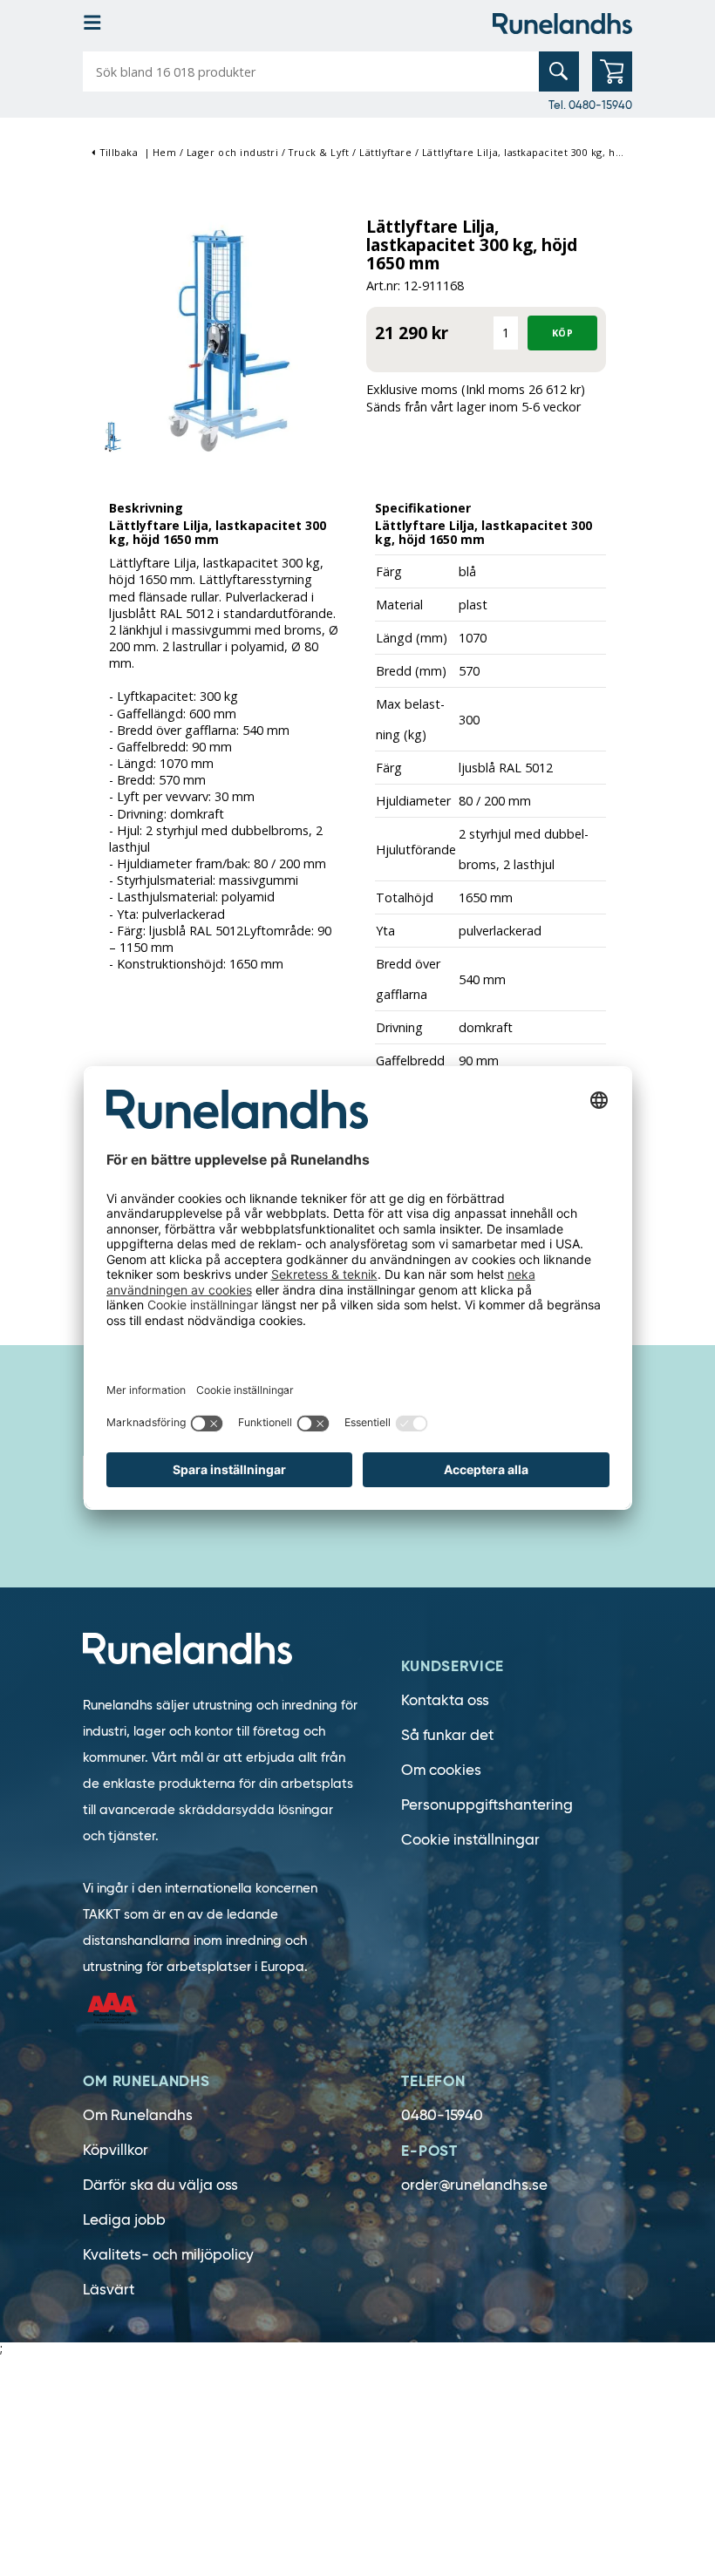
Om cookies (441, 1770)
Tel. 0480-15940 (590, 105)
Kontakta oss (445, 1700)
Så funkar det (447, 1735)
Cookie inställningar (470, 1840)
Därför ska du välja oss (160, 2185)
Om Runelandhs (138, 2115)
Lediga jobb (124, 2220)
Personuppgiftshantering (487, 1805)
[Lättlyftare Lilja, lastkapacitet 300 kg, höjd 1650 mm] (220, 332)
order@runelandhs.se (474, 2185)
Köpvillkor (116, 2150)
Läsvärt (109, 2290)
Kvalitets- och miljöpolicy (168, 2255)
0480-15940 (442, 2115)
